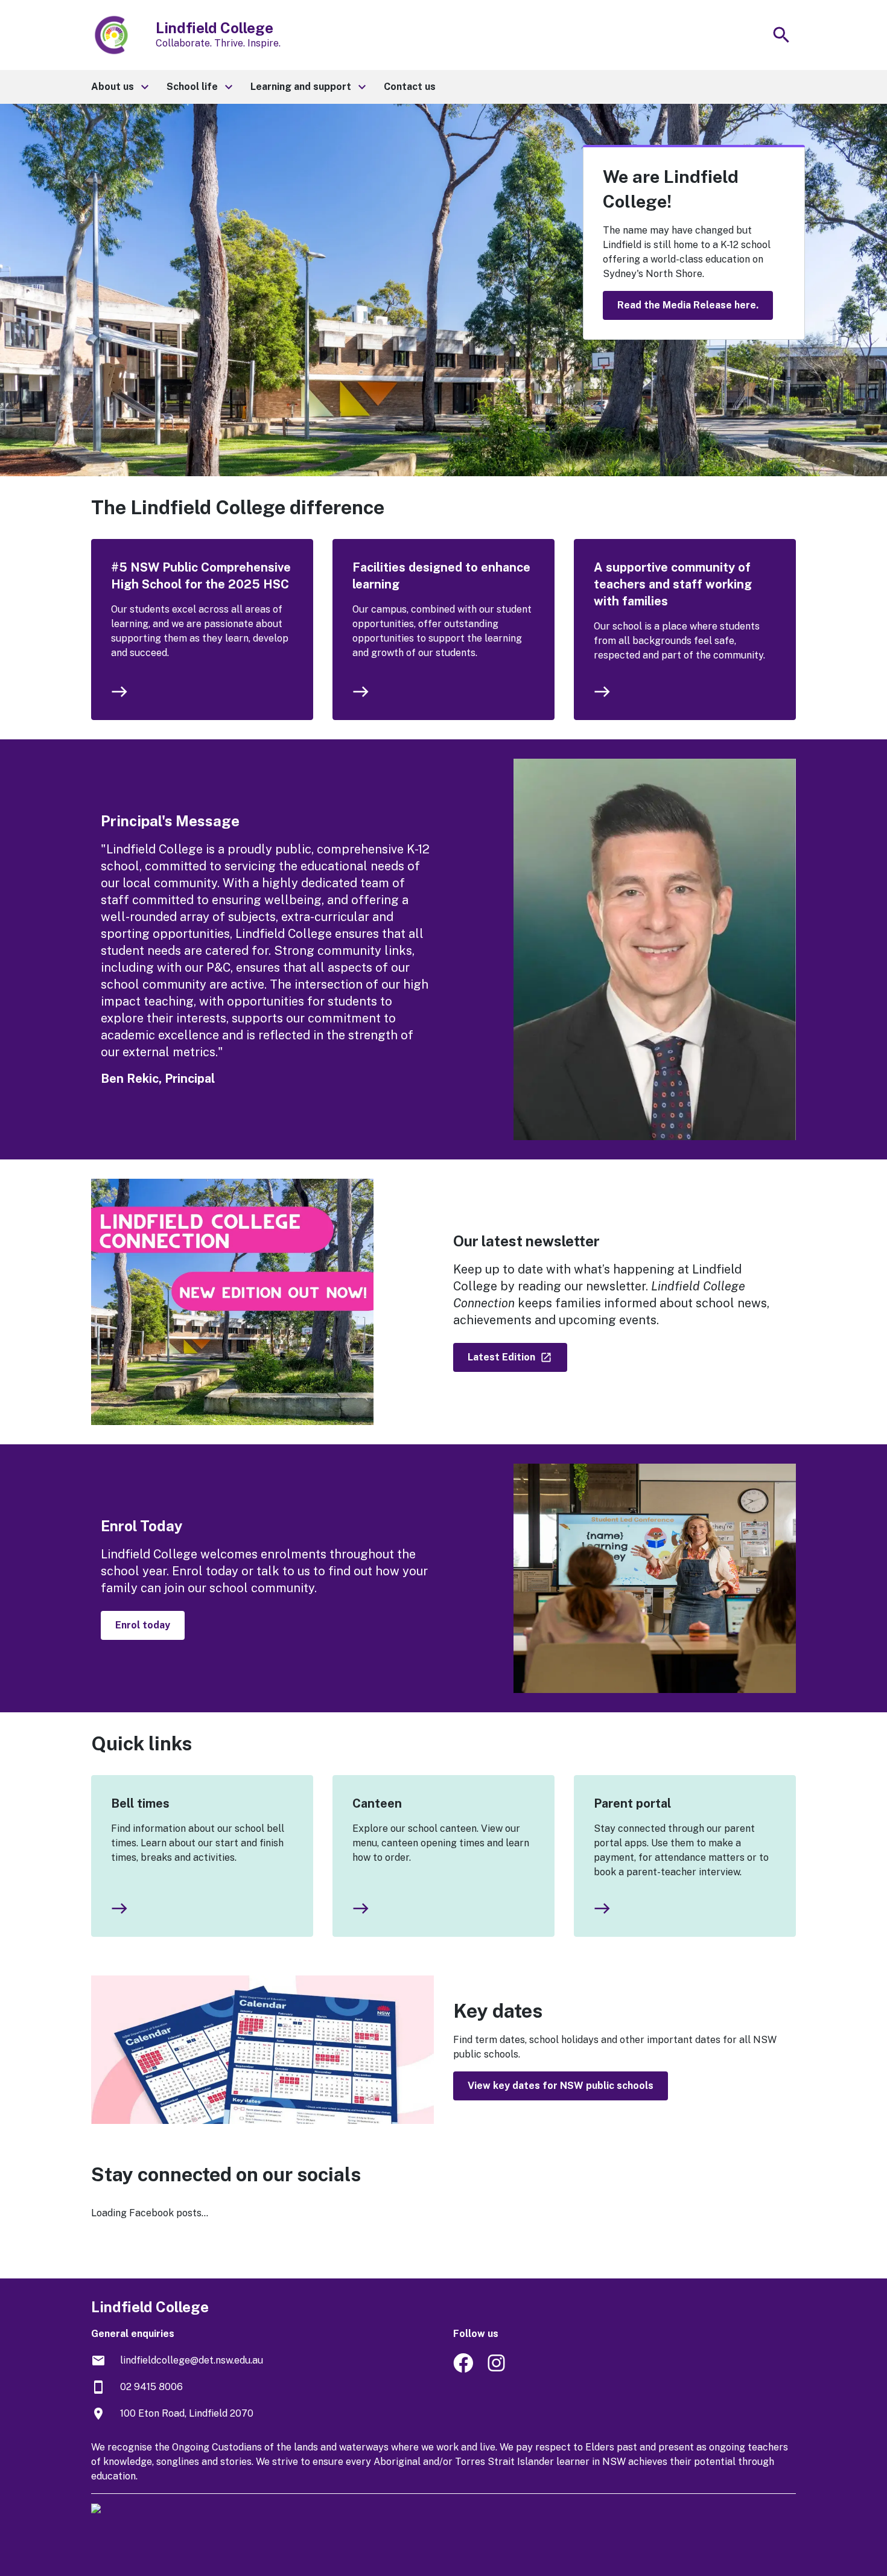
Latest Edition (503, 1357)
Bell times (140, 1803)
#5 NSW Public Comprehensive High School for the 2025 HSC (201, 576)
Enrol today (143, 1625)
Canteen (377, 1803)
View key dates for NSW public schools (561, 2086)
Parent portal (632, 1803)
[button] (119, 87)
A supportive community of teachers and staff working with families (673, 584)
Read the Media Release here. (688, 305)
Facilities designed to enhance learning (441, 576)
